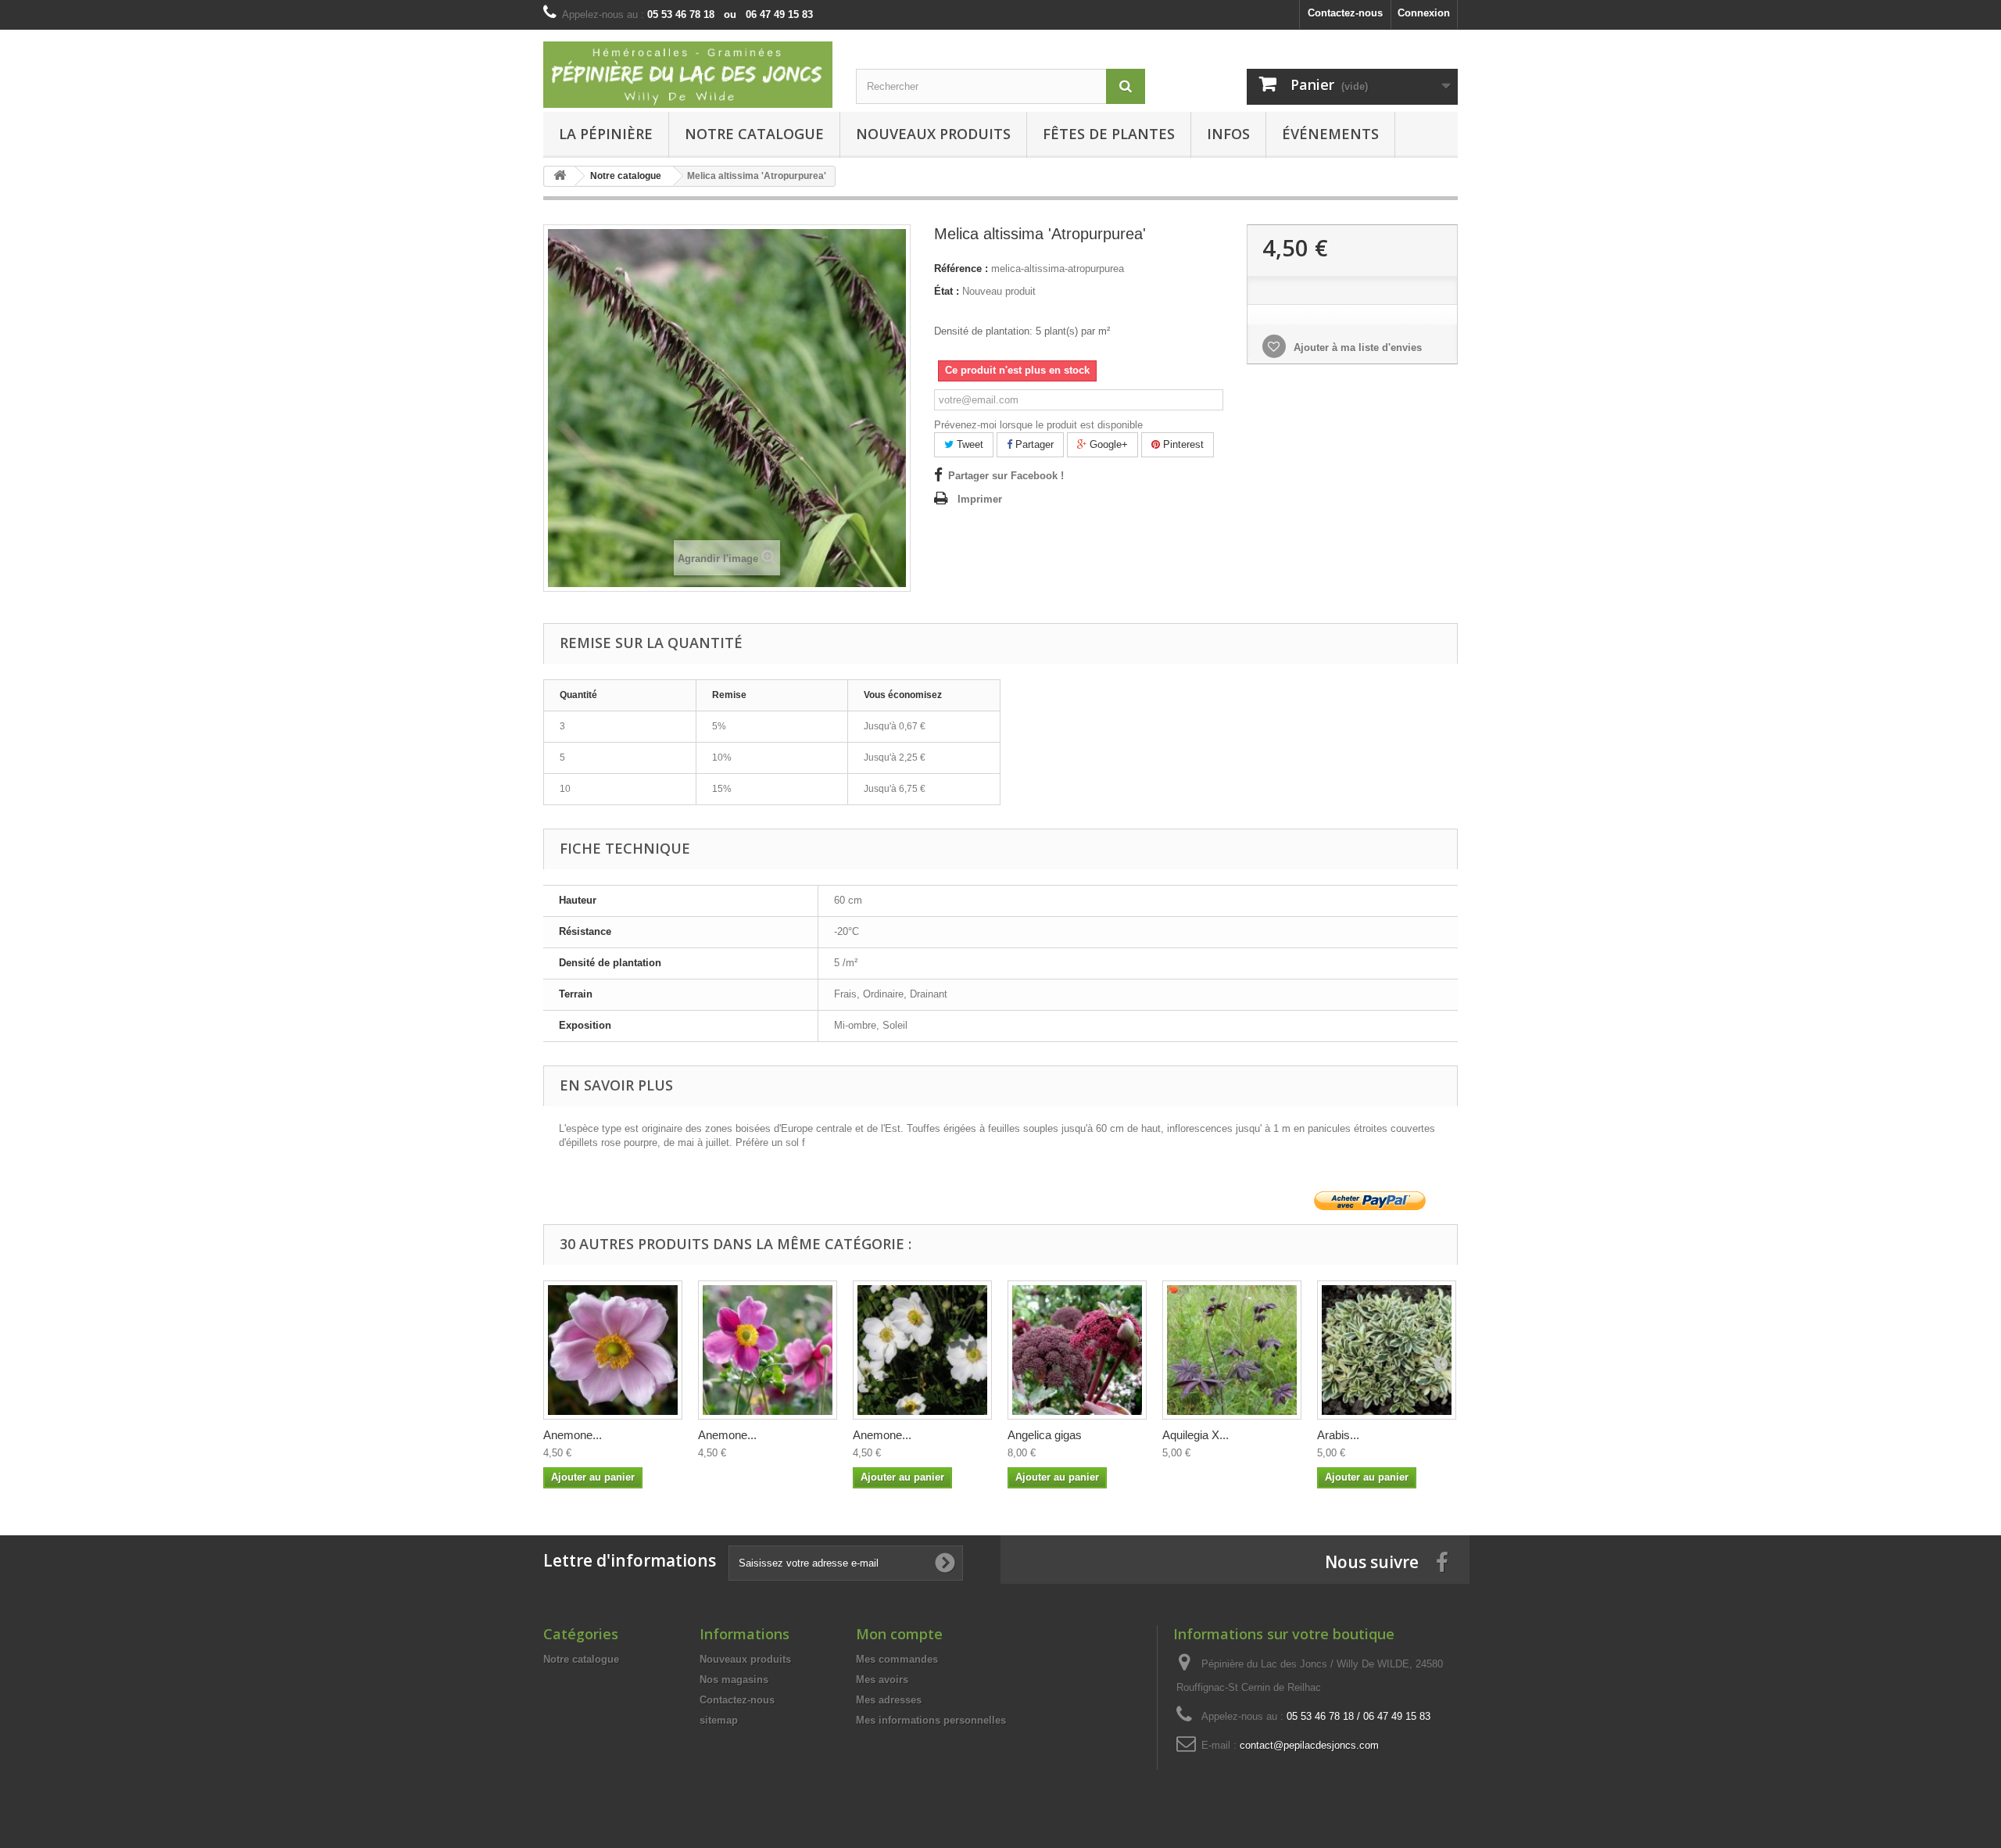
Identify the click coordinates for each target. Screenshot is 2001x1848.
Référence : (961, 269)
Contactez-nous (1345, 13)
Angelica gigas (1045, 1435)
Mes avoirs (882, 1680)
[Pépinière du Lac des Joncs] (688, 75)
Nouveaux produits (745, 1659)
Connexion (1424, 13)
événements (1330, 134)
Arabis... (1338, 1435)
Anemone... (573, 1435)
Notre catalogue (754, 134)
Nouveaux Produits (933, 134)
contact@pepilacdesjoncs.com (1309, 1745)
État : (947, 291)
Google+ (1107, 444)
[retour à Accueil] (560, 176)
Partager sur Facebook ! (1006, 476)
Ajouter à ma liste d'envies (1356, 347)
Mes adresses (889, 1700)
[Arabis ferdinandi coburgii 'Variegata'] (1387, 1350)
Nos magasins (734, 1680)
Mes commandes (897, 1659)
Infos (1228, 134)
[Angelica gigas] (1077, 1350)
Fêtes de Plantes (1109, 134)
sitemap (719, 1720)
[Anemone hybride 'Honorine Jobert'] (922, 1350)
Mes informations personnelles (931, 1720)
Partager (1033, 444)
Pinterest (1182, 444)
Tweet (968, 444)
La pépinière (606, 134)
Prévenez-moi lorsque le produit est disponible (1038, 425)
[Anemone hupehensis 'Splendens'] (768, 1350)
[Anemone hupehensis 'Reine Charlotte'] (613, 1350)
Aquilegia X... (1196, 1435)
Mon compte (899, 1634)
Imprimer (980, 499)
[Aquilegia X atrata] (1232, 1350)
